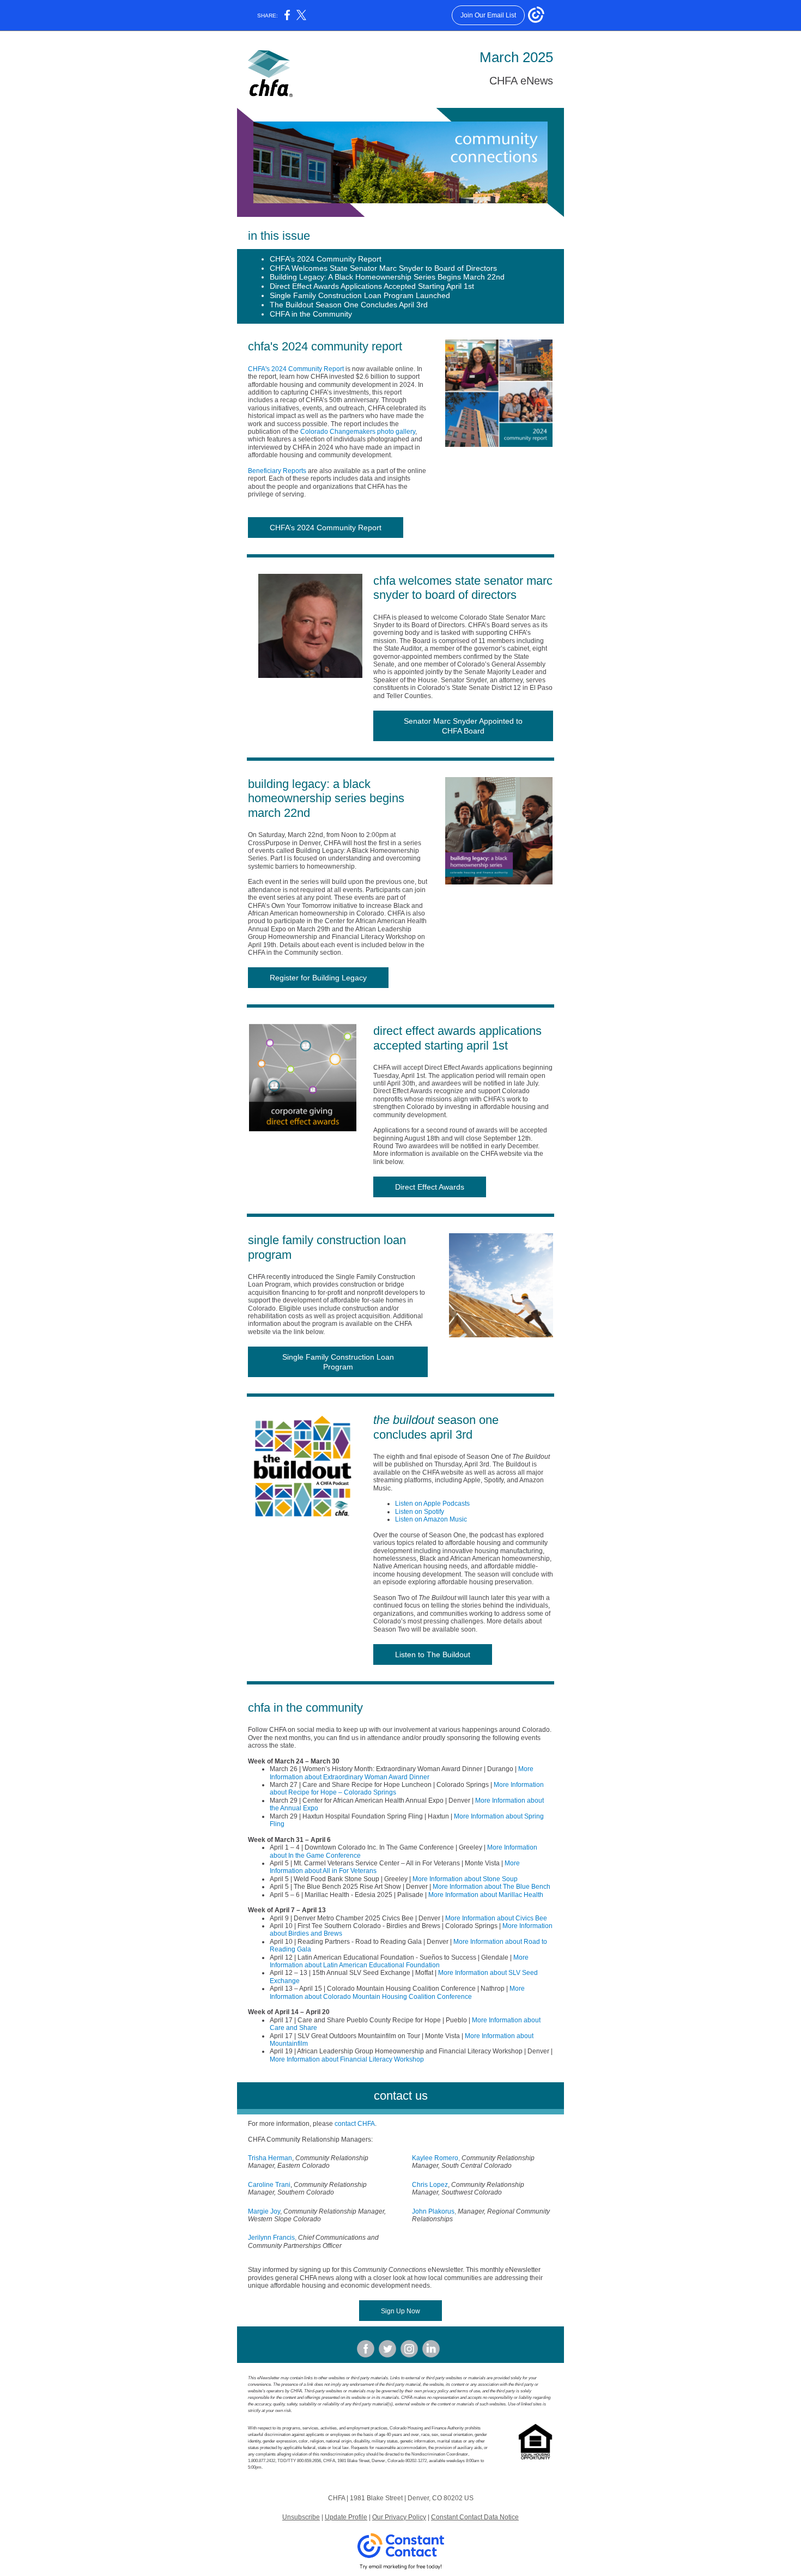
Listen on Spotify (420, 1512)
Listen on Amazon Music (431, 1519)
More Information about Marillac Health (486, 1895)
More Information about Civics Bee (496, 1918)
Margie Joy (264, 2211)
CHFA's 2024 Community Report (296, 369)
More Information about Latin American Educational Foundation (399, 1961)
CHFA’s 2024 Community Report (326, 528)
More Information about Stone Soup (465, 1879)
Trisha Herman (270, 2158)
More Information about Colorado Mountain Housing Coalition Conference (397, 1992)
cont (341, 2124)
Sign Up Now (400, 2311)
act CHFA (361, 2124)
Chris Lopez (430, 2185)
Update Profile (346, 2517)
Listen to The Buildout (433, 1654)
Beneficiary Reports (277, 471)
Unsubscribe (301, 2517)
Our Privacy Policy (399, 2517)
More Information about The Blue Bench (491, 1887)
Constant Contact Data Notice (475, 2517)
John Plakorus (433, 2211)
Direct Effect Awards (430, 1187)
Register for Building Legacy (318, 978)
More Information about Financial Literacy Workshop (347, 2059)
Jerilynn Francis (271, 2238)
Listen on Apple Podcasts (432, 1504)
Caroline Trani (269, 2185)
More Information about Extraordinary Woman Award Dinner (402, 1773)
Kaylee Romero (435, 2158)
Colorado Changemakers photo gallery (358, 432)
